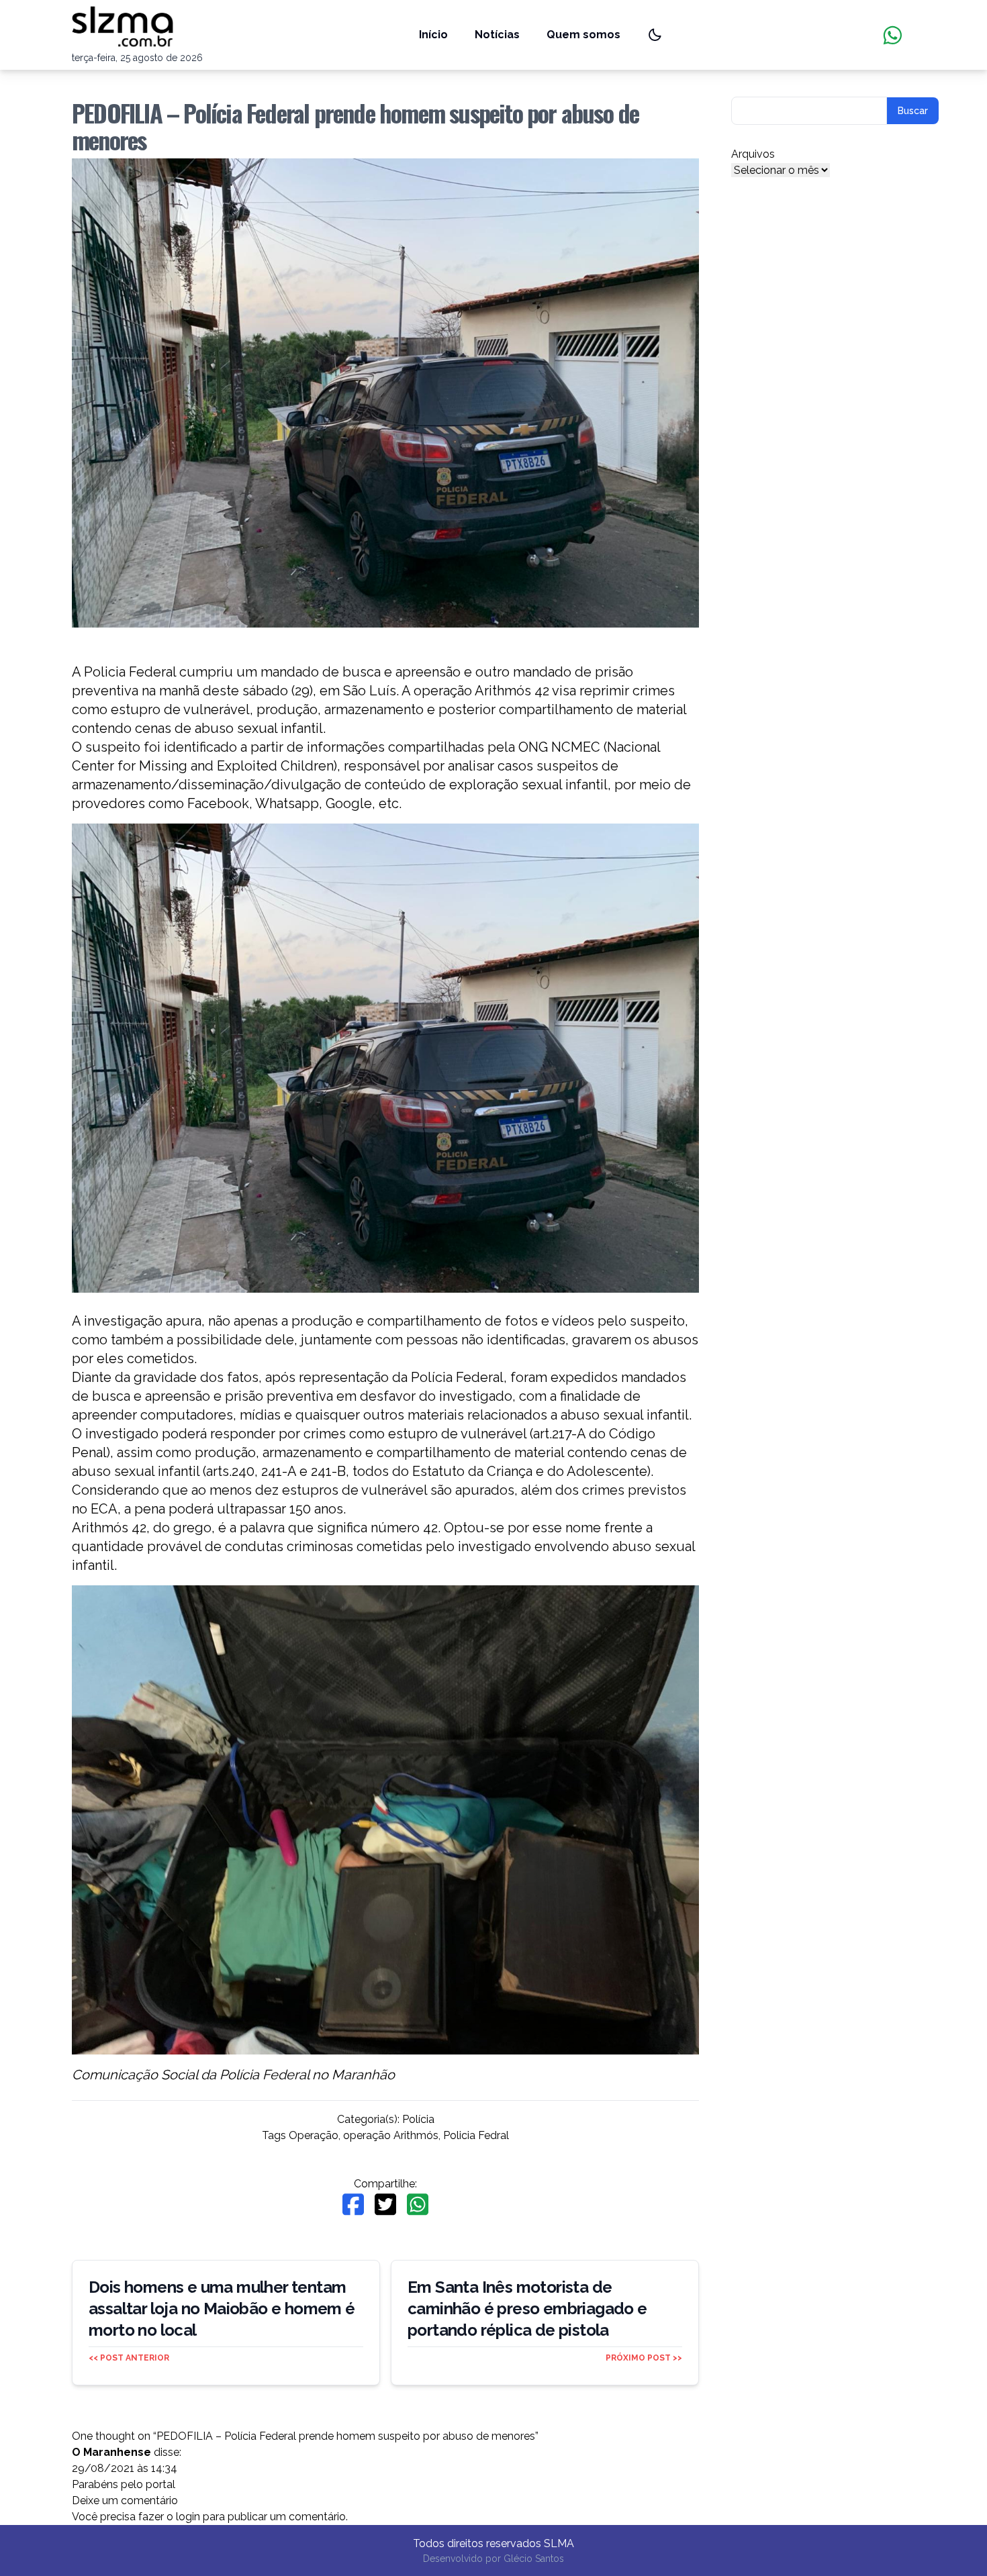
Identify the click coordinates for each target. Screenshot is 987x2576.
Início (433, 35)
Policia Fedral (476, 2135)
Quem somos (583, 35)
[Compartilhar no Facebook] (353, 2205)
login (188, 2517)
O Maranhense (111, 2452)
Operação (314, 2135)
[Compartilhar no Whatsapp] (418, 2205)
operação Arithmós (391, 2135)
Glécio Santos (534, 2559)
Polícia (418, 2119)
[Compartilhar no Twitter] (385, 2205)
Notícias (497, 35)
